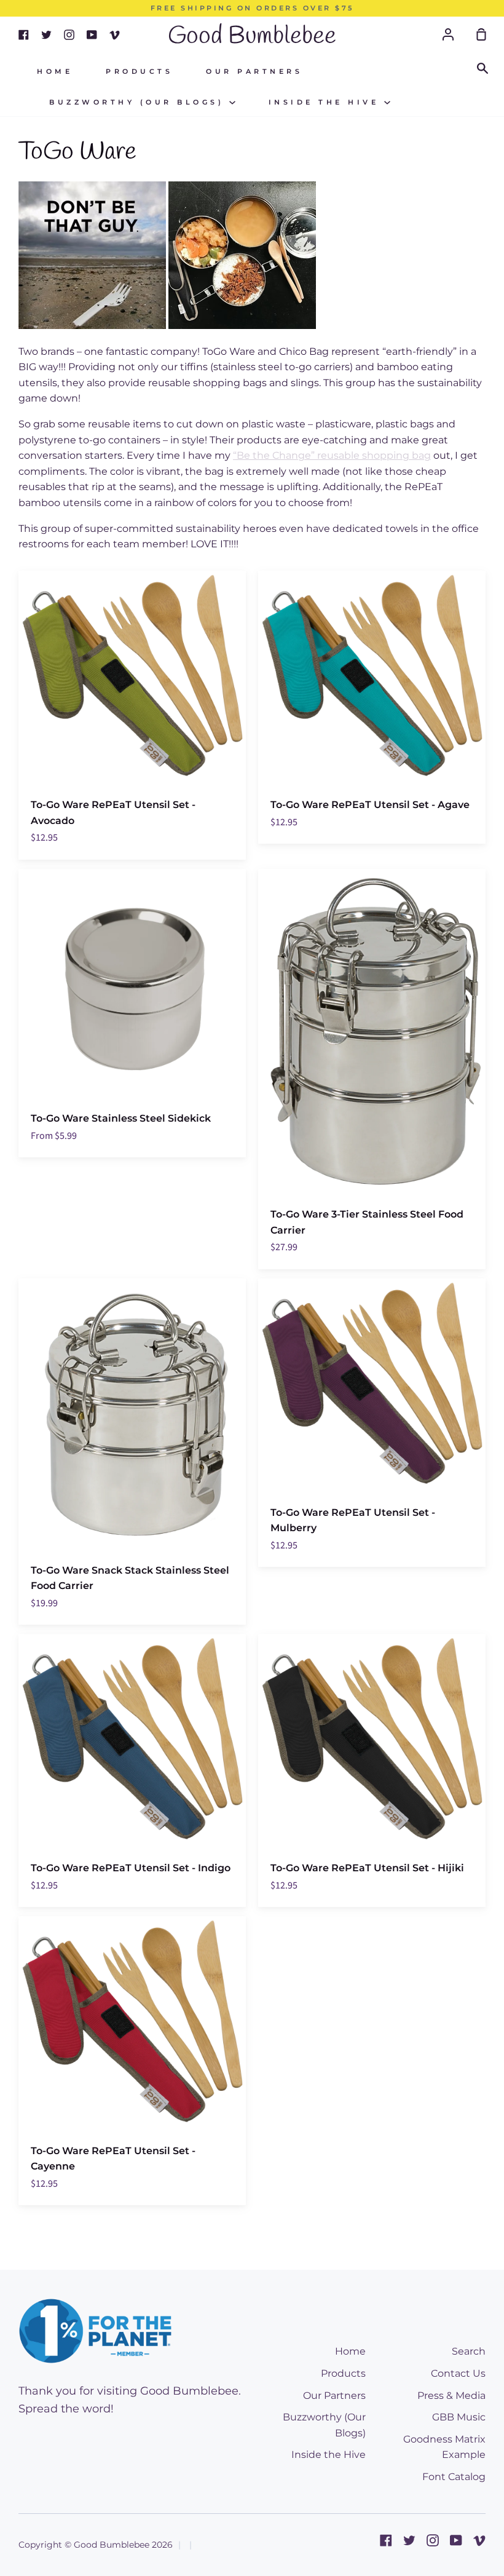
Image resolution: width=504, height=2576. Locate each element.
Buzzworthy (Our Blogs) (139, 102)
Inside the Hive (326, 102)
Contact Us (458, 2373)
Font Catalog (454, 2477)
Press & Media (451, 2396)
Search (469, 2351)
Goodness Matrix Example (444, 2447)
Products (139, 72)
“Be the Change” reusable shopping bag (332, 455)
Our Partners (254, 72)
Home (55, 72)
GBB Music (459, 2417)
